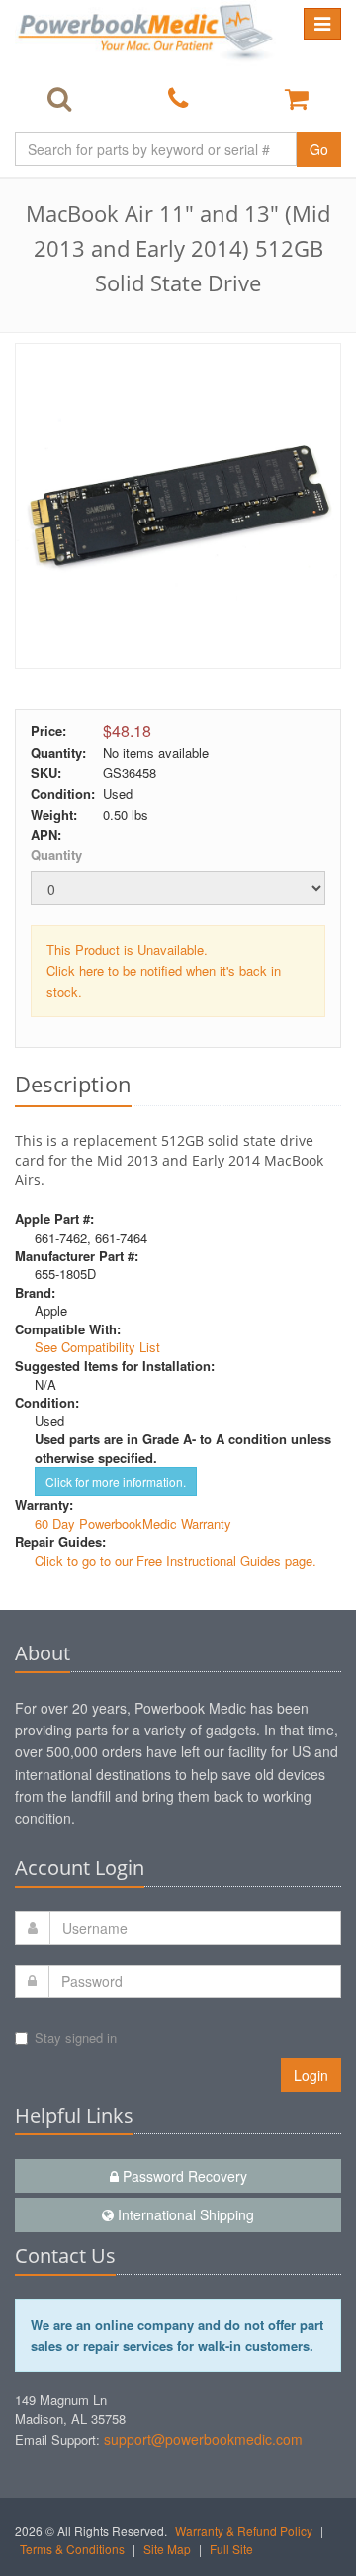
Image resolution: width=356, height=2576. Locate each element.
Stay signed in (76, 2037)
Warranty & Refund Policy (244, 2530)
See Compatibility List (97, 1347)
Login (311, 2075)
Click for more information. (116, 1481)
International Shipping (184, 2214)
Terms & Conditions (72, 2549)
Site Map (167, 2549)
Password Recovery (183, 2176)
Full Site (231, 2549)
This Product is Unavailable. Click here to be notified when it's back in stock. (164, 970)
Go (319, 149)
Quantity (56, 855)
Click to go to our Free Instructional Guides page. (176, 1560)
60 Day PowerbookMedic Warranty (133, 1524)
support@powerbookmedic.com (203, 2439)
